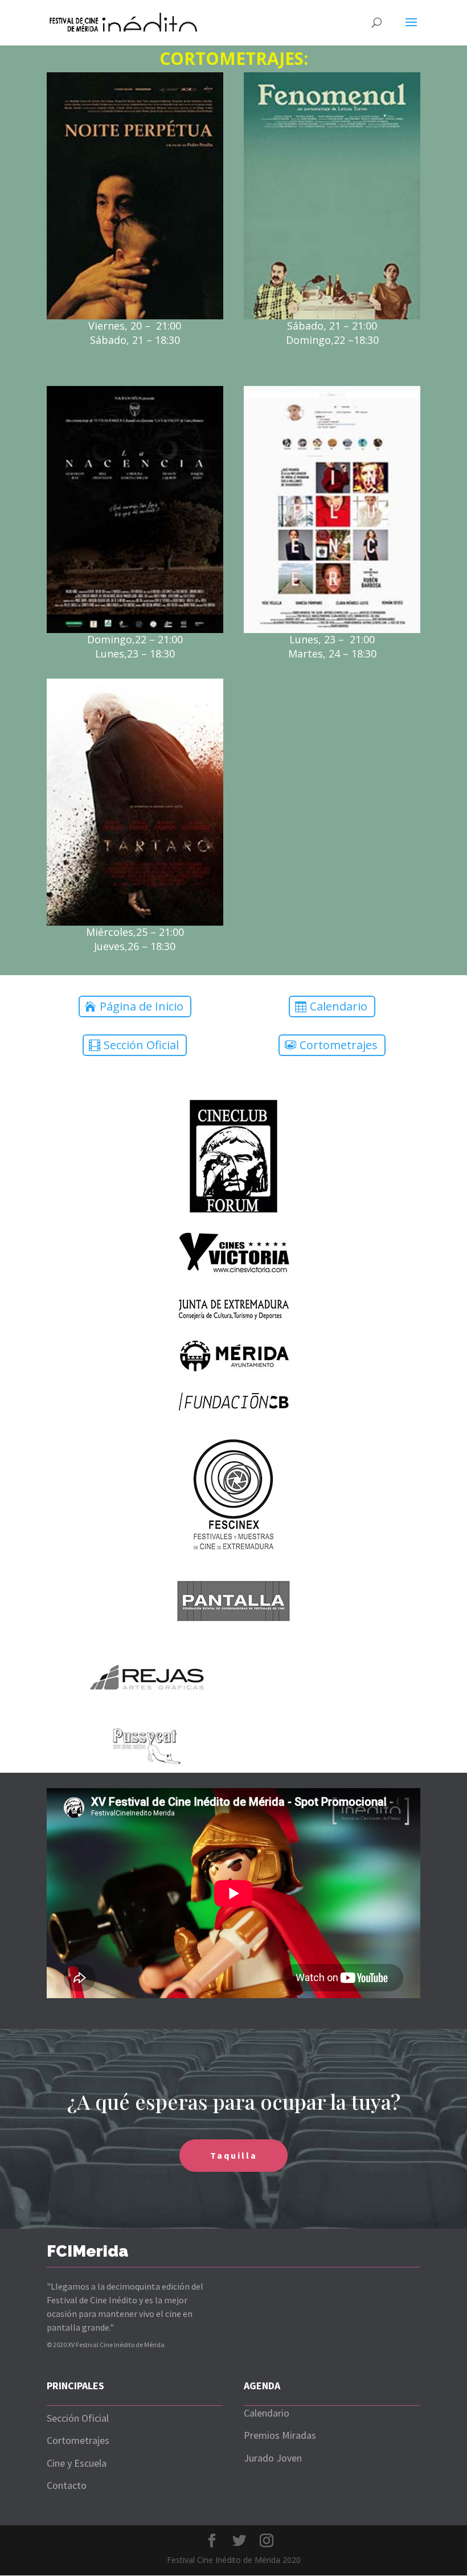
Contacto (67, 2485)
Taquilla (234, 2155)
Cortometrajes (339, 1045)
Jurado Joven (273, 2458)
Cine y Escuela (77, 2463)
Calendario (339, 1006)
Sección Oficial (141, 1045)
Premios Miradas (280, 2435)
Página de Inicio (142, 1006)
